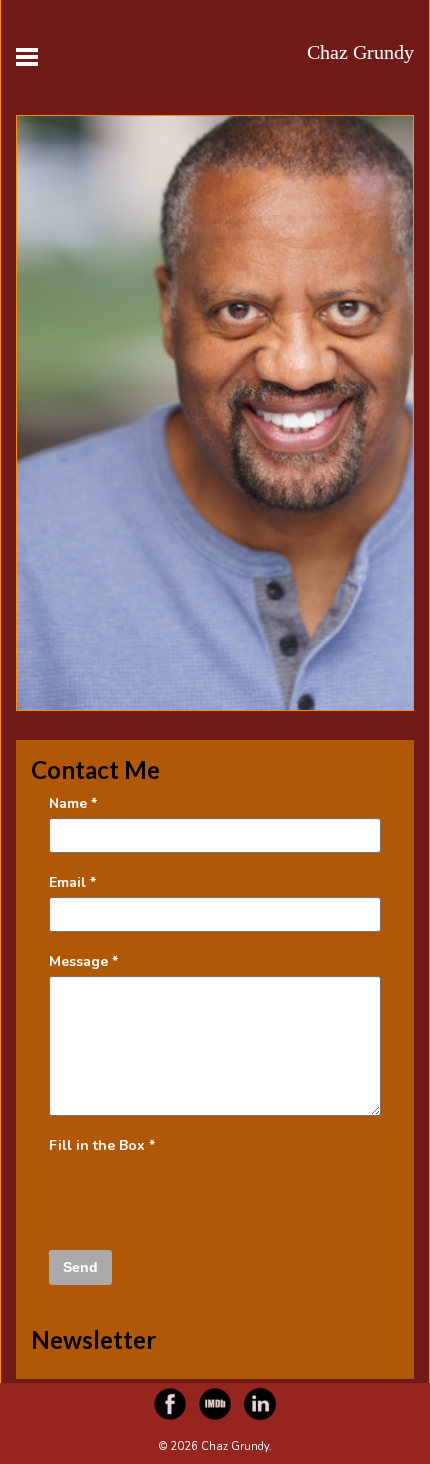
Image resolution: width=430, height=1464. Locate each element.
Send (80, 1267)
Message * (83, 961)
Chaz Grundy (360, 52)
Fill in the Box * (102, 1145)
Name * (73, 803)
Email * (72, 882)
